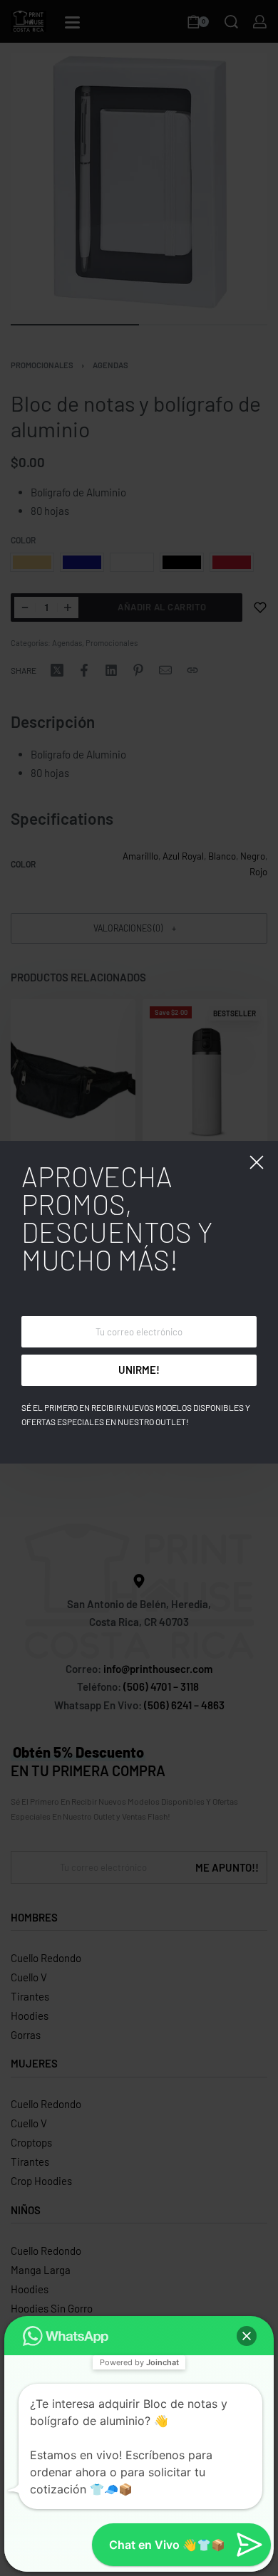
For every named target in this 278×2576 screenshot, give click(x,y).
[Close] (257, 1162)
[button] (247, 2336)
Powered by (139, 2362)
